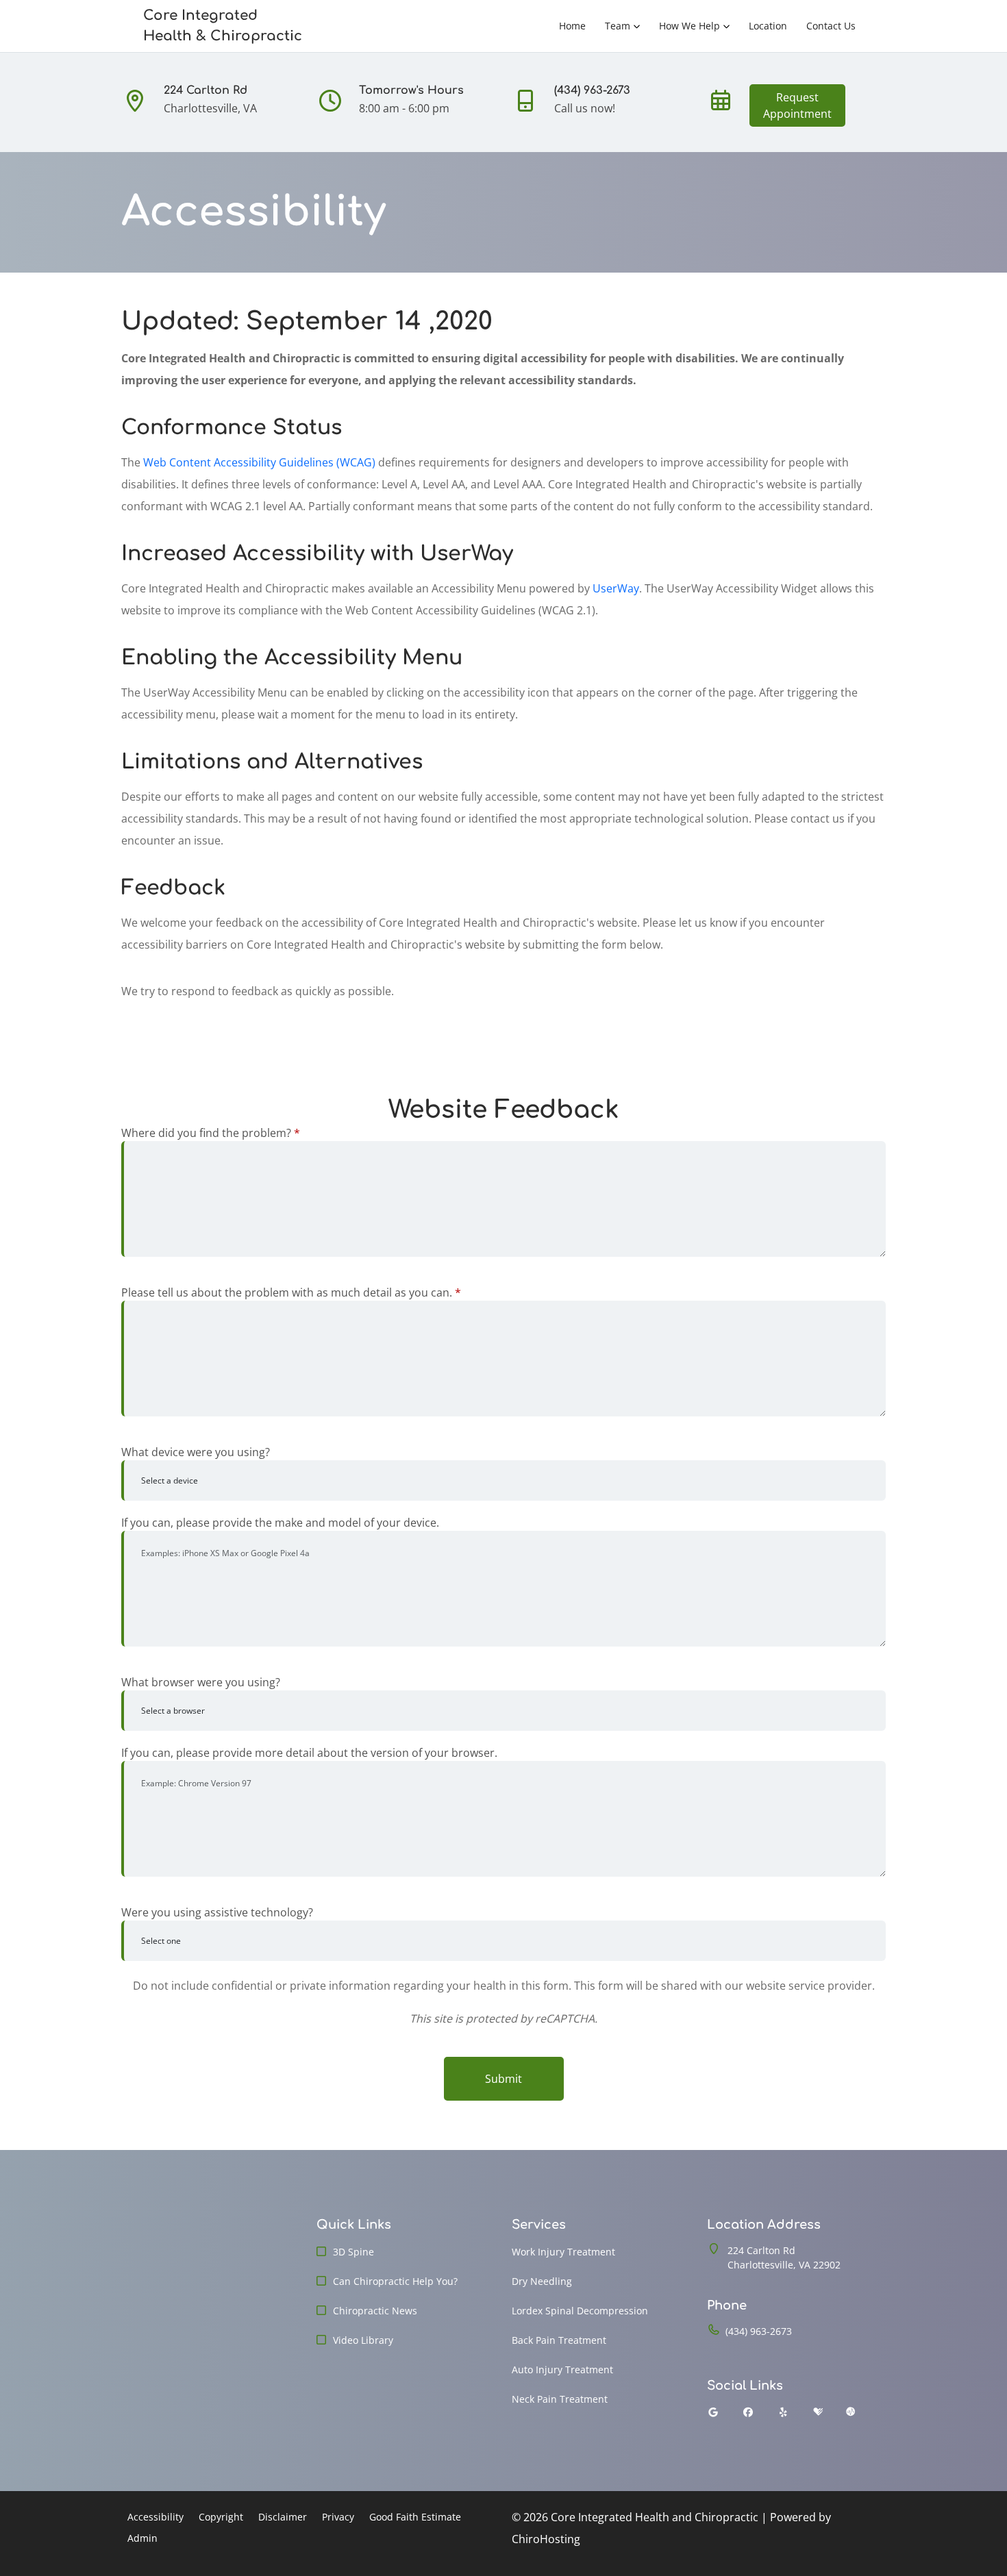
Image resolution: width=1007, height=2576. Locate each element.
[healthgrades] (818, 2412)
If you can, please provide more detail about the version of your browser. (309, 1753)
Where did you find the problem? (211, 1133)
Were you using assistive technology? (217, 1912)
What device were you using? (196, 1452)
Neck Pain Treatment (560, 2399)
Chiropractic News (375, 2311)
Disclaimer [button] (283, 2517)
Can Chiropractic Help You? (395, 2281)
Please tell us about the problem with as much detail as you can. (291, 1292)
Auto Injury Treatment (562, 2369)
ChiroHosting (546, 2539)
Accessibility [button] (156, 2517)
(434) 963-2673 (759, 2331)
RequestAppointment (797, 105)
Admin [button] (142, 2538)
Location (768, 26)
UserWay (616, 588)
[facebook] (749, 2412)
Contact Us (831, 26)
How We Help (689, 26)
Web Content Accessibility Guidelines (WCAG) (259, 462)
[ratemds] (851, 2412)
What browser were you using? (201, 1682)
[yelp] (784, 2412)
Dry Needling (542, 2281)
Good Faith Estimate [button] (415, 2517)
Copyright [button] (221, 2517)
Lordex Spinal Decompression (580, 2311)
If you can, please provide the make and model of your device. (280, 1523)
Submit (503, 2079)
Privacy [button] (338, 2517)
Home (572, 26)
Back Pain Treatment (559, 2340)
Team (618, 26)
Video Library (363, 2340)
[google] (713, 2412)
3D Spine (353, 2252)
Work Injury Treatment (563, 2252)
